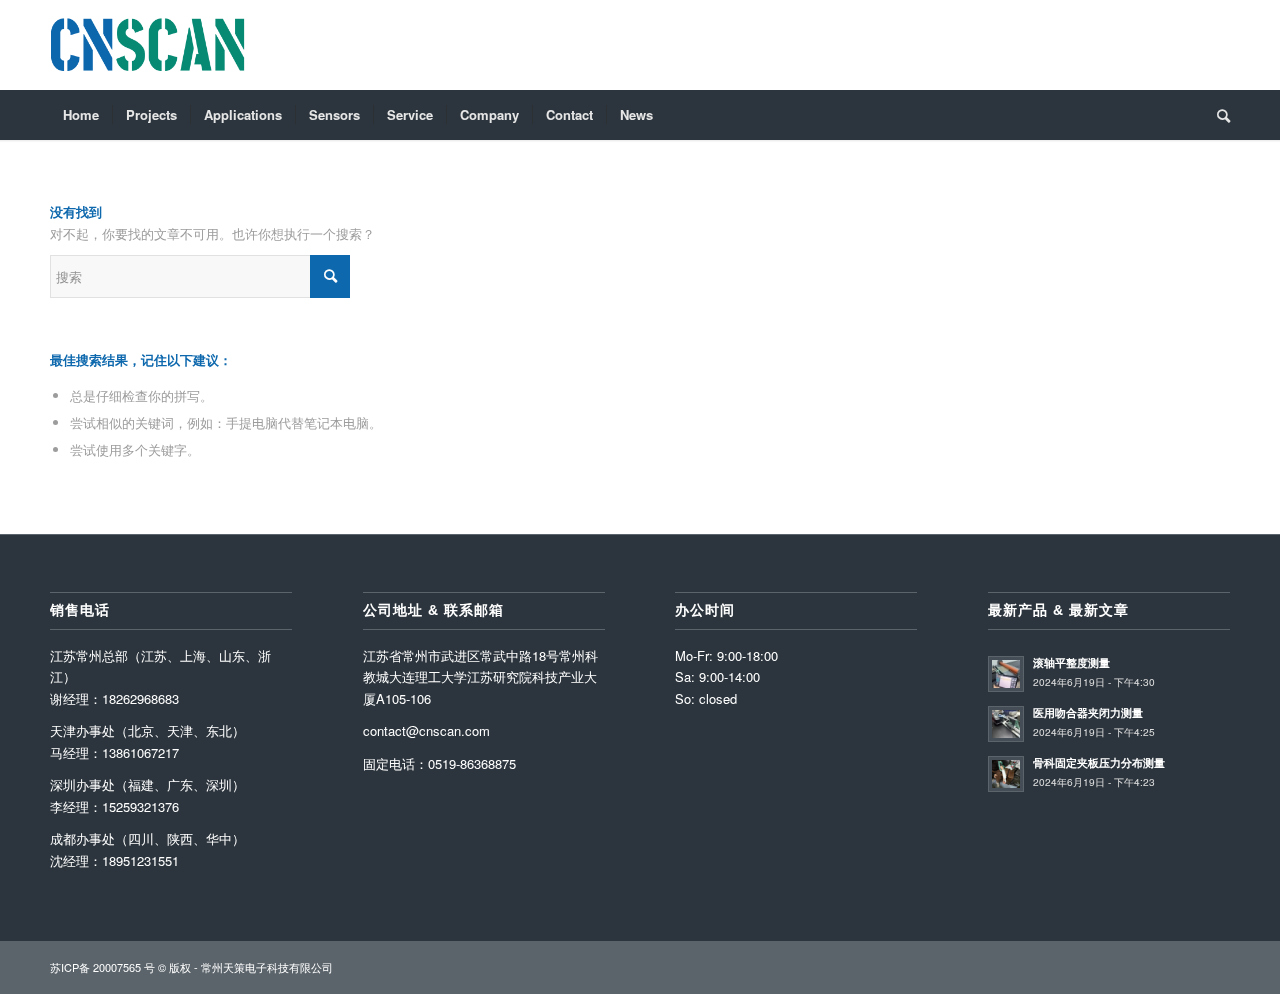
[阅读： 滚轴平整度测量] (1006, 674)
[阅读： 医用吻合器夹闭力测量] (1006, 724)
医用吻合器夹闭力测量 (1088, 712)
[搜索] (1217, 115)
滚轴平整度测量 (1071, 662)
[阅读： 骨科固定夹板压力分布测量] (1006, 774)
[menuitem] (81, 115)
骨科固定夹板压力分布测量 (1099, 762)
